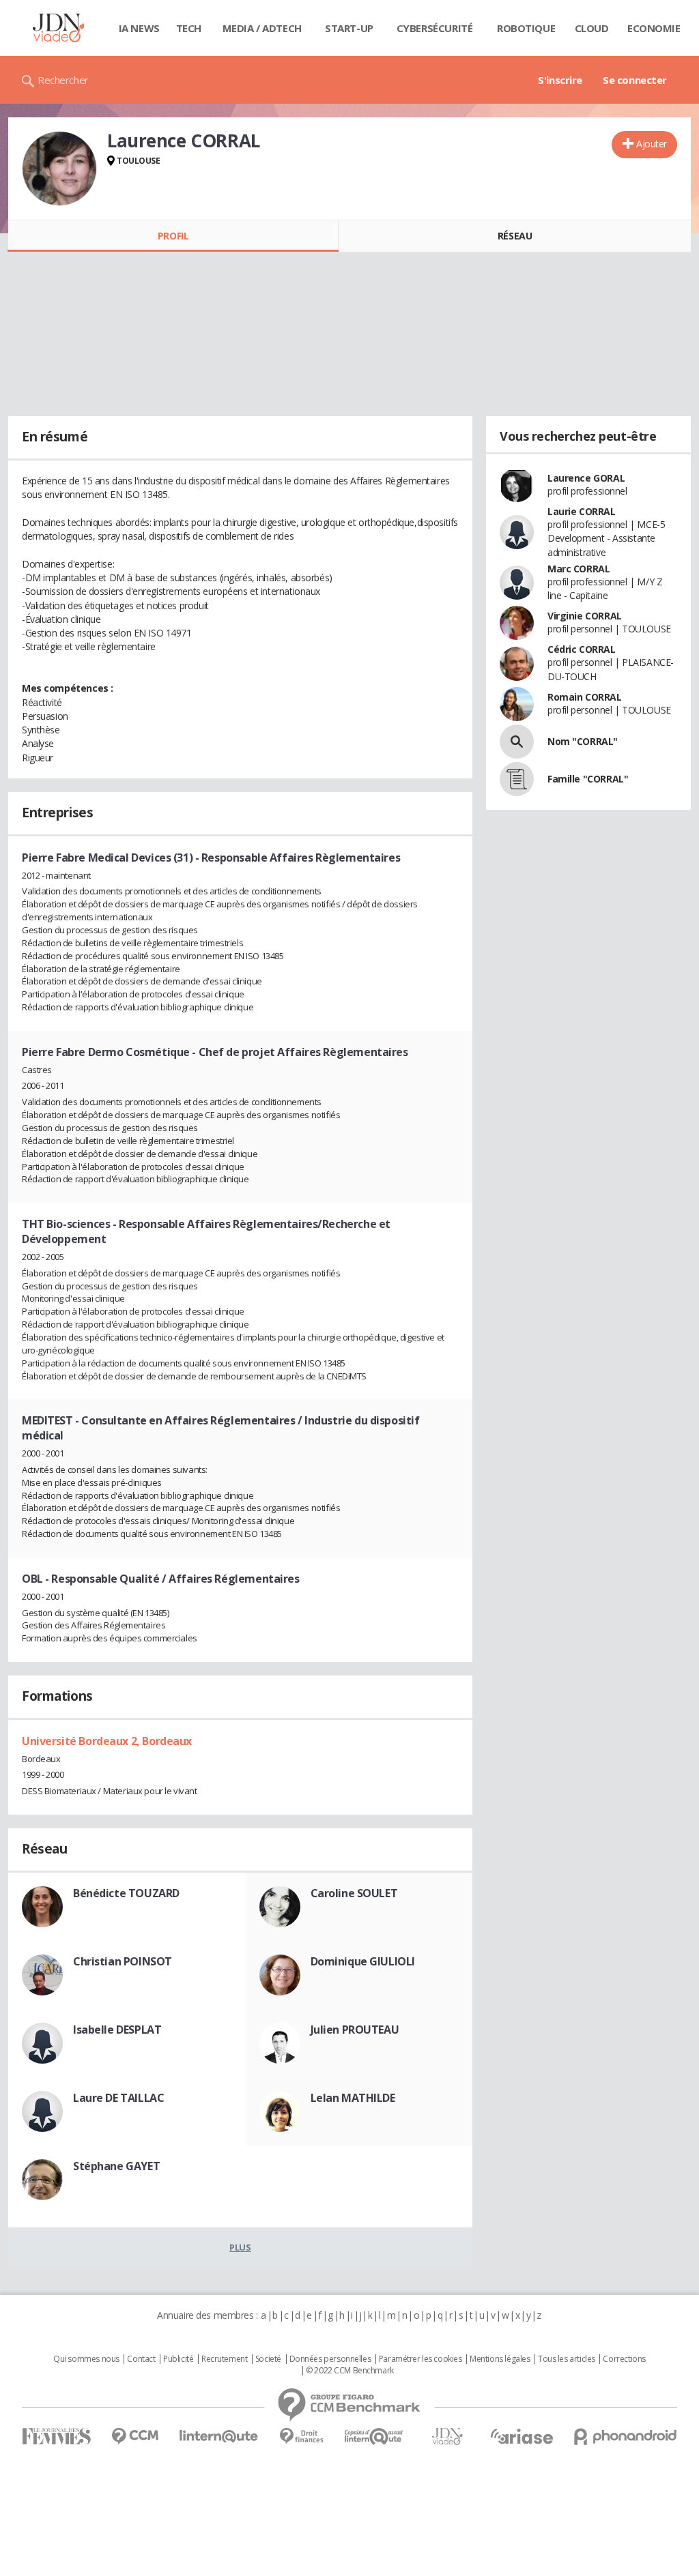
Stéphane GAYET (116, 2166)
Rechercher (63, 80)
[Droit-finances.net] (301, 2436)
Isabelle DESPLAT (117, 2030)
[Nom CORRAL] (517, 742)
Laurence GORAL (586, 478)
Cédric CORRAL (582, 649)
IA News (139, 28)
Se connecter (635, 80)
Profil (173, 236)
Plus (240, 2247)
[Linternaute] (219, 2436)
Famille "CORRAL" (588, 779)
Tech (189, 28)
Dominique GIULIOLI (363, 1961)
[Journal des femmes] (56, 2436)
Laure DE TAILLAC (118, 2098)
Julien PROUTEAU (355, 2030)
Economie (654, 28)
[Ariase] (522, 2436)
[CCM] (135, 2436)
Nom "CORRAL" (583, 741)
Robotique (526, 28)
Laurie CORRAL (582, 511)
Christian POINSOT (123, 1961)
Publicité (178, 2359)
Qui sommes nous (86, 2359)
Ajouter (652, 144)
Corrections (624, 2359)
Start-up (349, 28)
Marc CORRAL (579, 569)
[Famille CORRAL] (517, 779)
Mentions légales (500, 2359)
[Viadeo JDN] (447, 2436)
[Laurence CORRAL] (59, 169)
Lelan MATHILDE (353, 2098)
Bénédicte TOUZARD (126, 1893)
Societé (268, 2359)
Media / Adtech (262, 28)
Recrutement (224, 2359)
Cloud (592, 28)
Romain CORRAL (585, 697)
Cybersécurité (435, 28)
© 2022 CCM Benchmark (350, 2371)
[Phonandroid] (626, 2436)
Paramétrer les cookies (420, 2359)
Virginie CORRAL (585, 616)
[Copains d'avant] (374, 2436)
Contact (141, 2359)
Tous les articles (567, 2359)
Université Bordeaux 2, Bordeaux (107, 1741)
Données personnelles (330, 2359)
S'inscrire (560, 80)
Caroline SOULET (354, 1893)
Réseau (515, 236)
